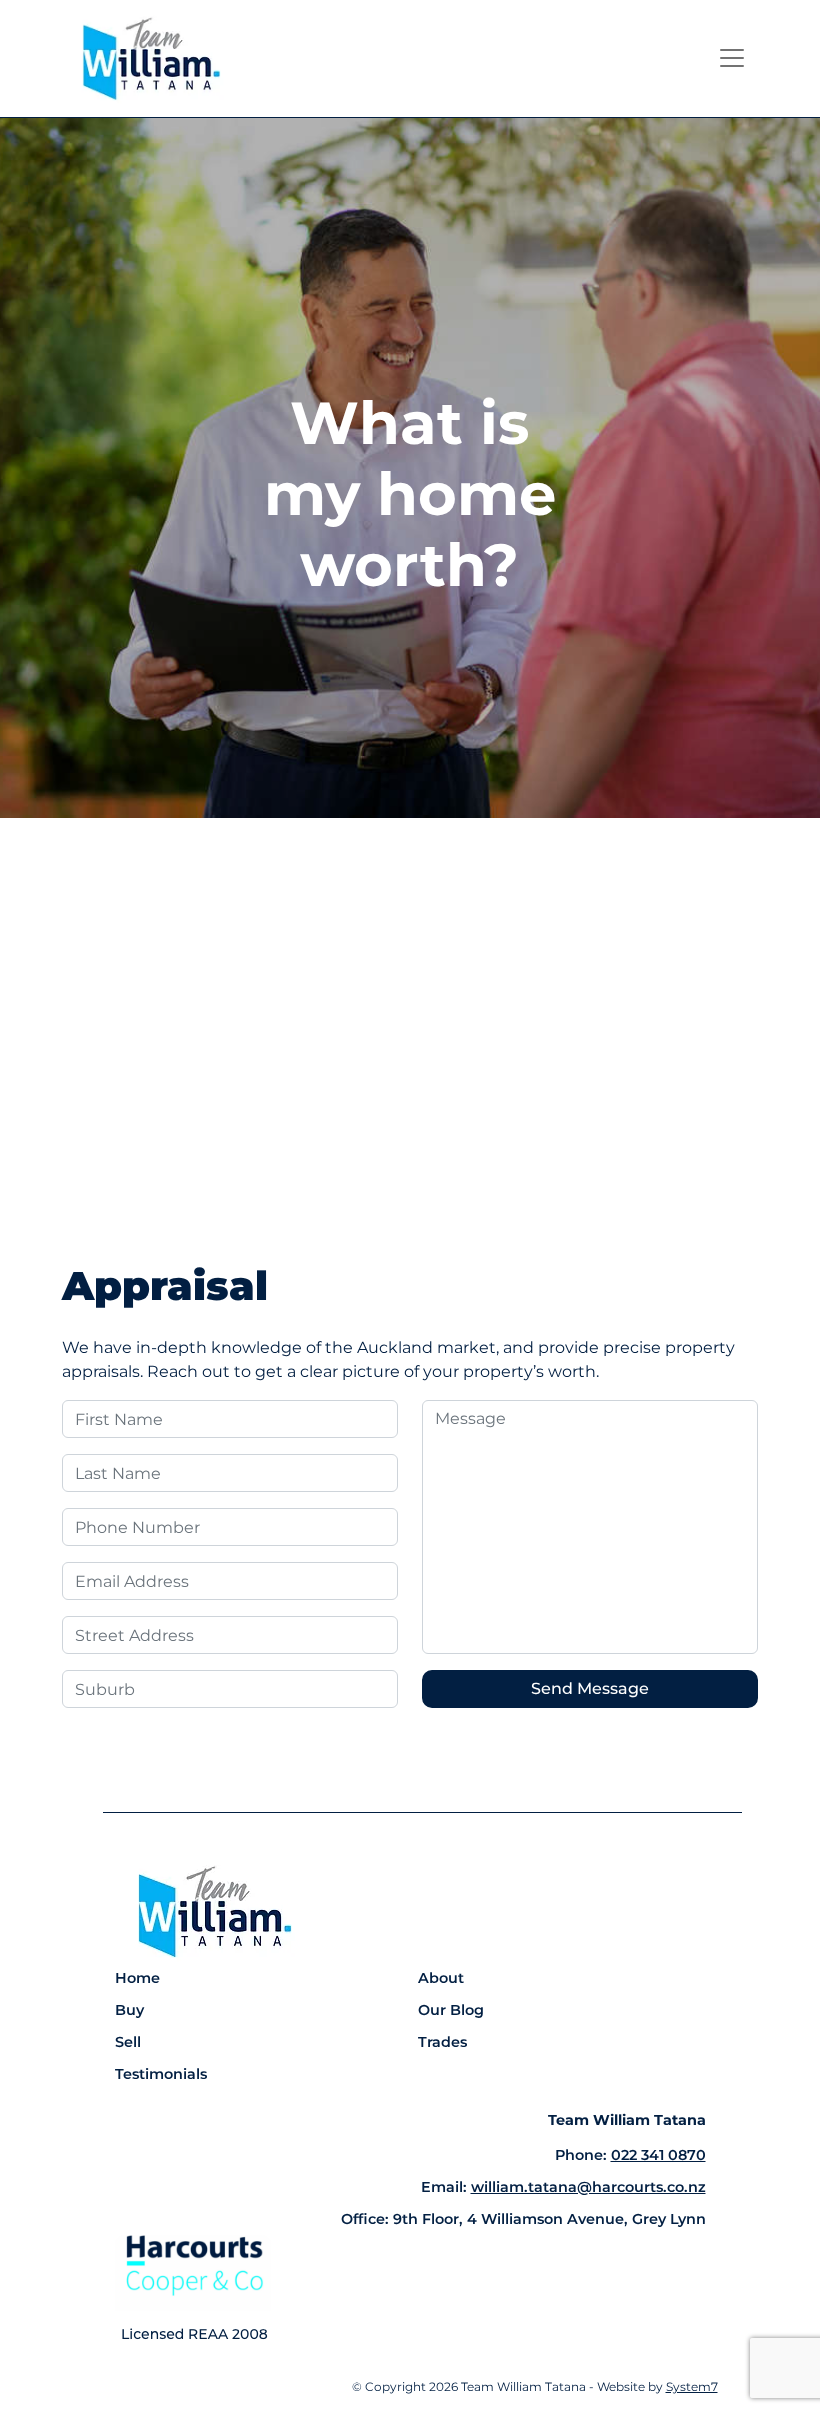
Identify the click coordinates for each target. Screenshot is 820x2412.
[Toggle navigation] (732, 58)
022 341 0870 (658, 2155)
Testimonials (161, 2074)
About (441, 1978)
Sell (128, 2042)
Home (137, 1978)
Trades (442, 2042)
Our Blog (451, 2010)
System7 (692, 2386)
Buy (129, 2010)
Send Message (590, 1688)
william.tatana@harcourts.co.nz (588, 2187)
